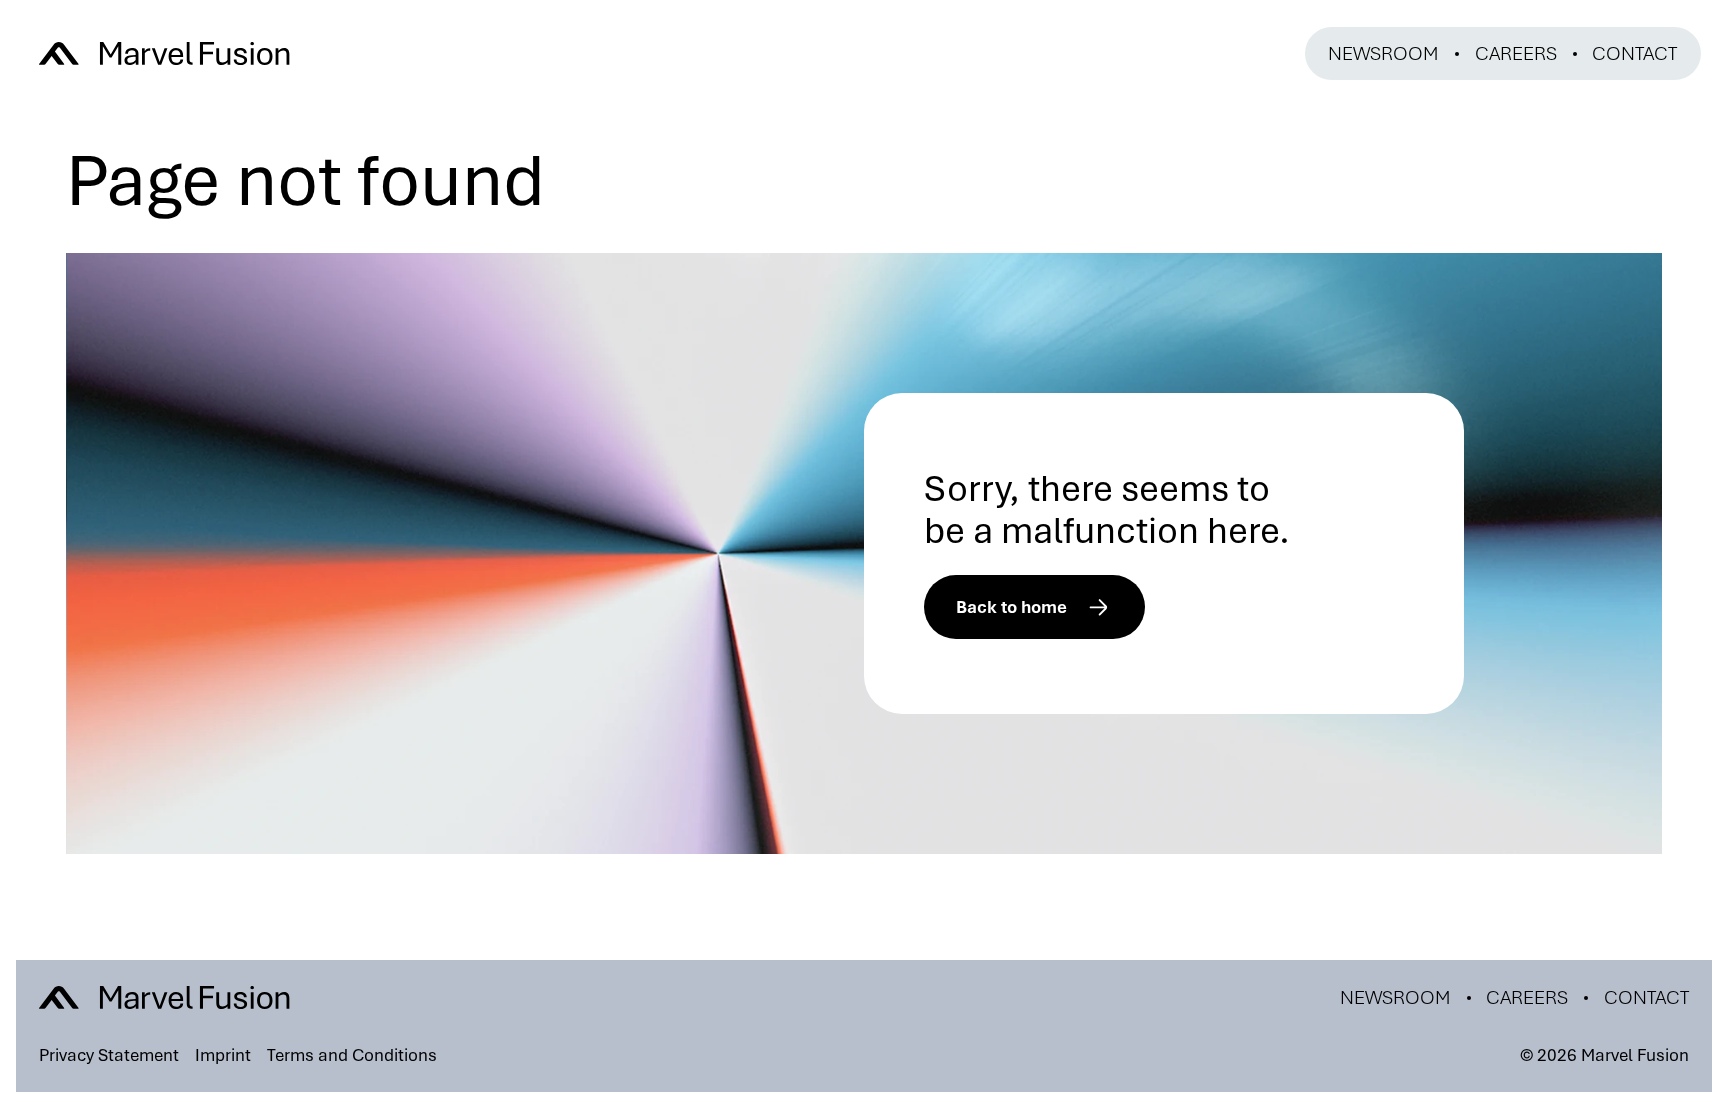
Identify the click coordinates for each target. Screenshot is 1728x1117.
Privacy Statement (109, 1055)
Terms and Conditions (352, 1055)
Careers (1516, 53)
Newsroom (1383, 53)
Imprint (223, 1055)
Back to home (1011, 607)
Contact (1634, 53)
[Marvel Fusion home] (164, 54)
